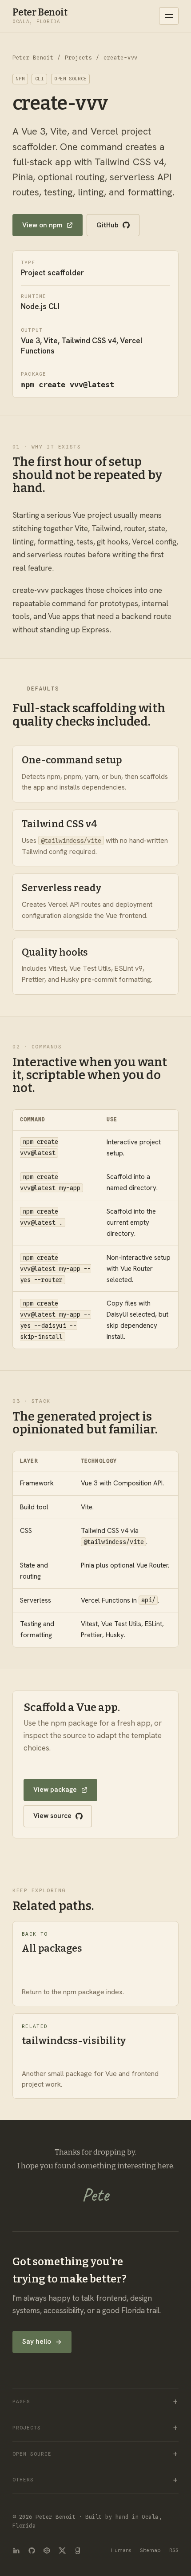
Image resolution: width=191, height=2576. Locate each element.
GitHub (107, 225)
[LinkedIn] (16, 2550)
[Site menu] (169, 16)
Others (23, 2480)
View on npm (42, 225)
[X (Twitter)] (62, 2550)
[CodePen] (47, 2550)
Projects (79, 58)
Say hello (37, 2342)
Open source (32, 2454)
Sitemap (150, 2550)
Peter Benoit (33, 58)
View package (55, 1790)
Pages (21, 2402)
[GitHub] (32, 2550)
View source (52, 1816)
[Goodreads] (78, 2550)
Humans (121, 2550)
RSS (174, 2550)
